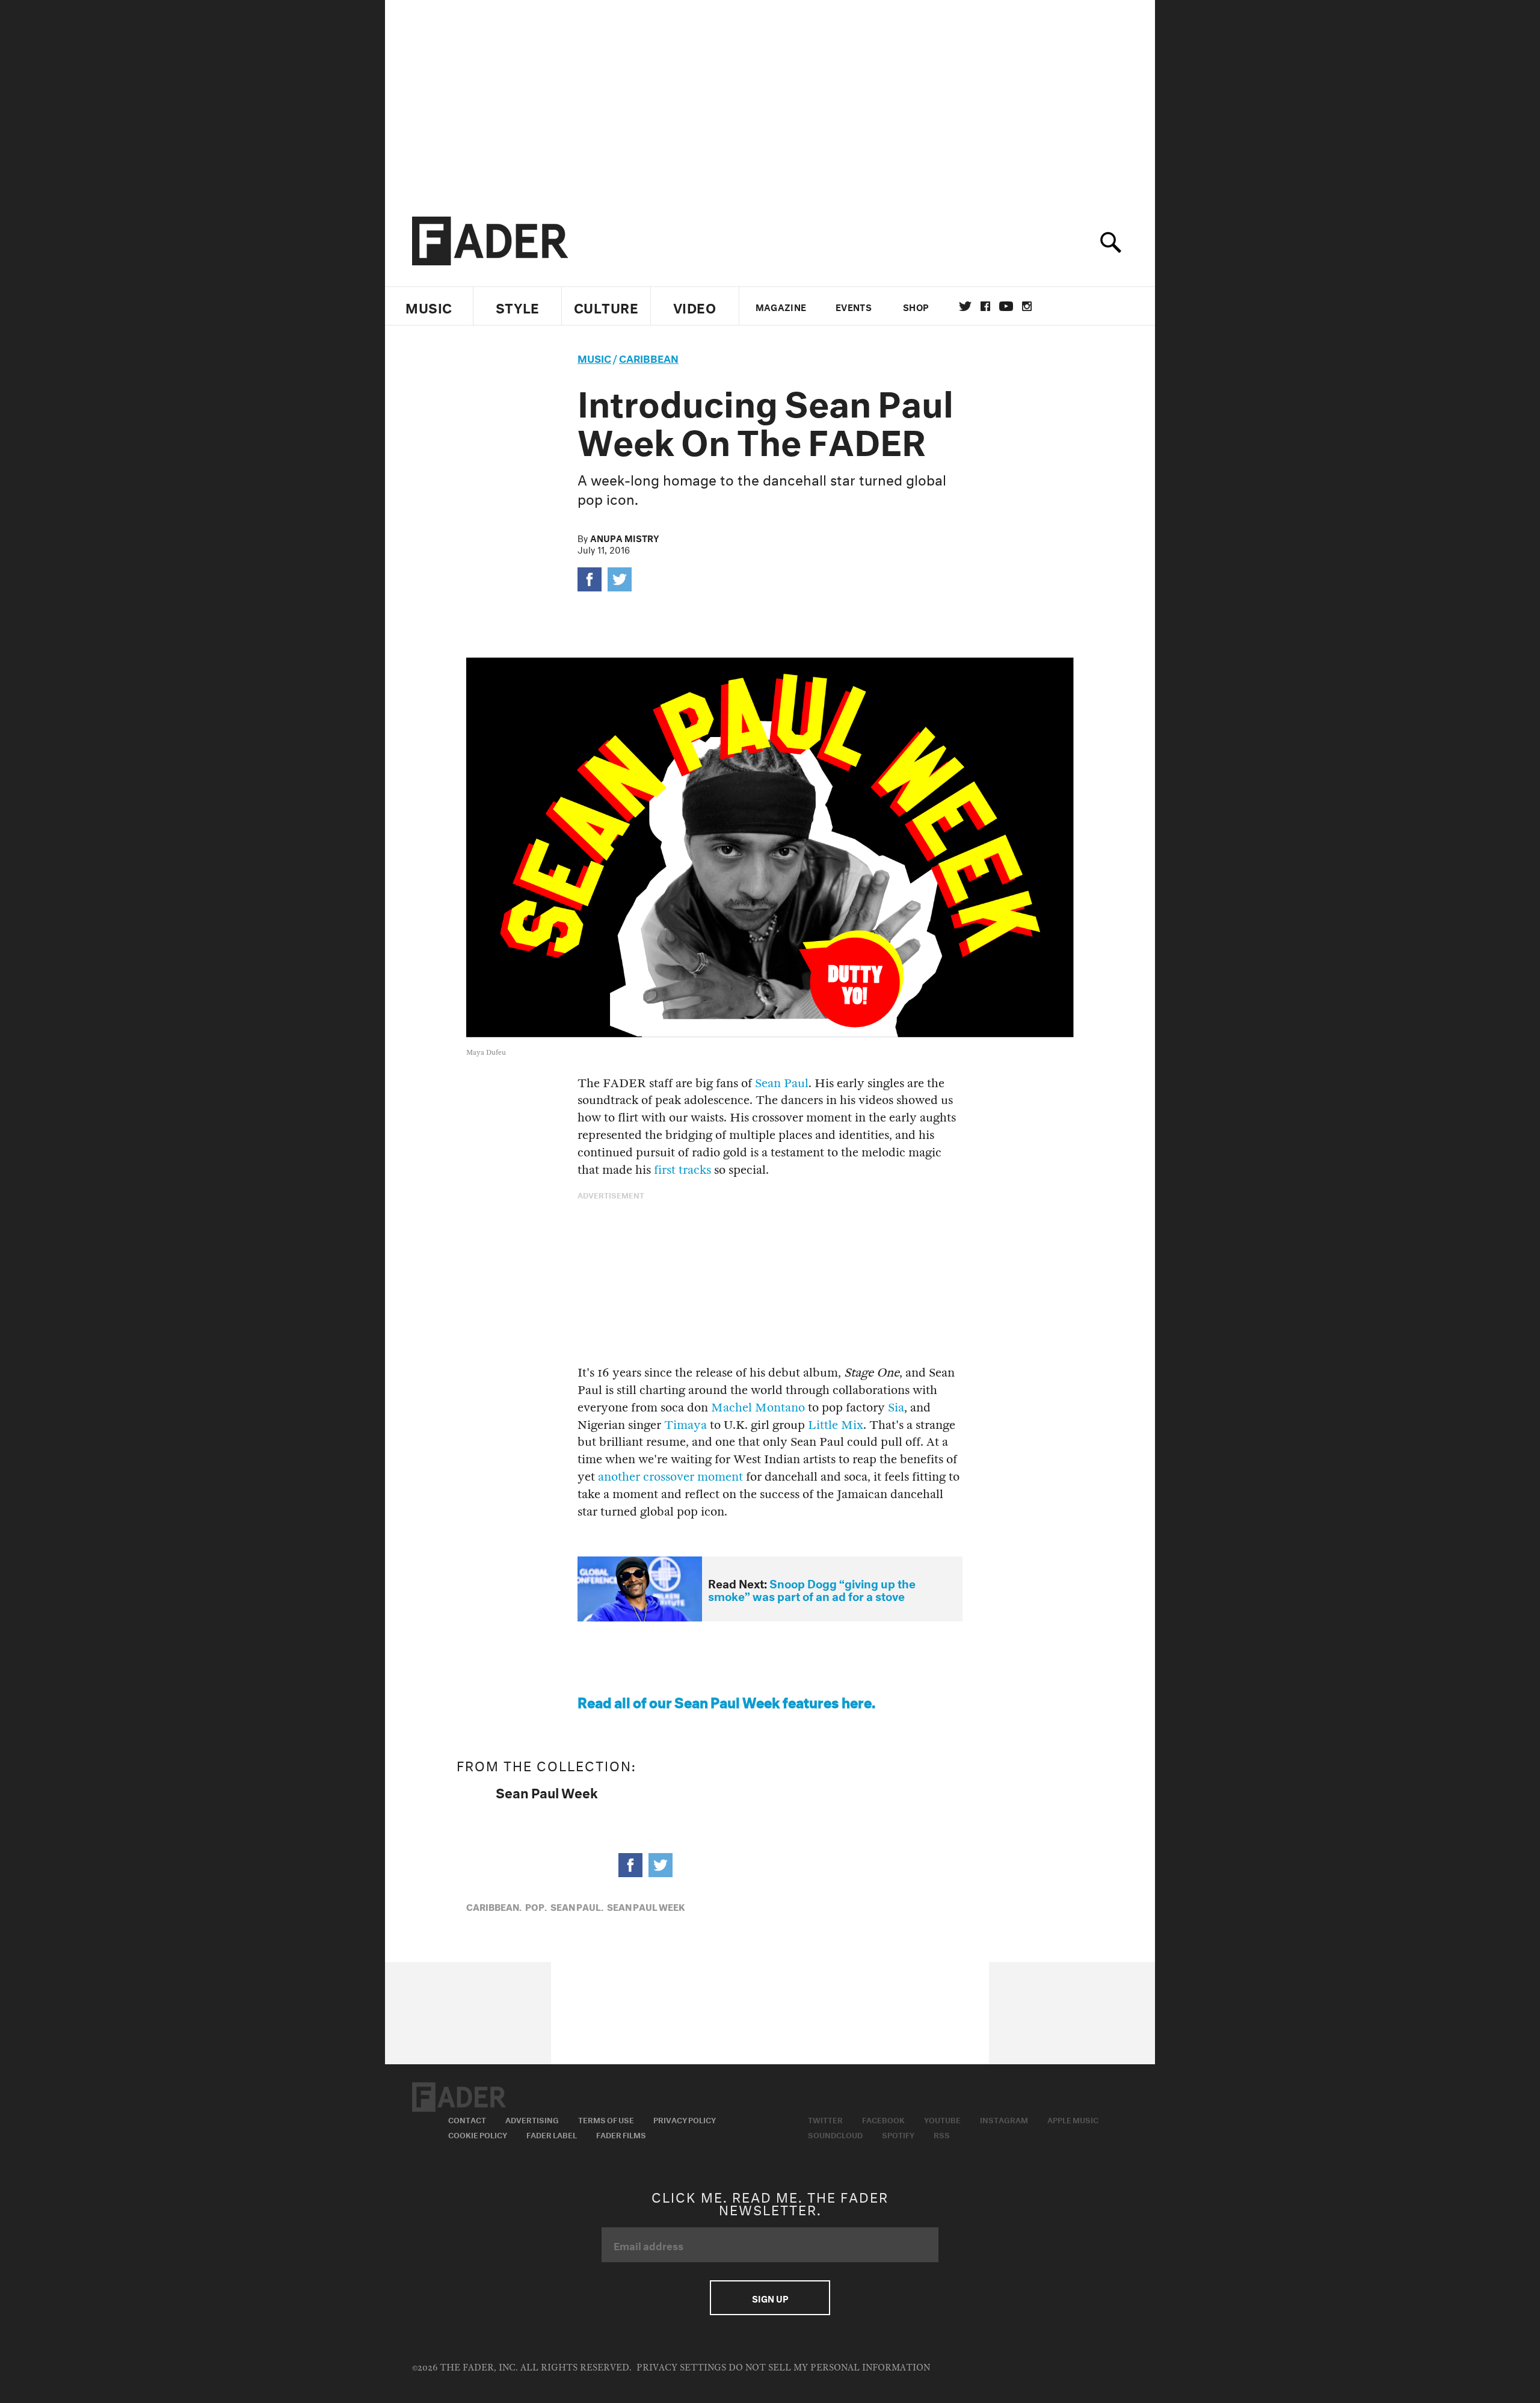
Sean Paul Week (547, 1791)
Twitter (965, 306)
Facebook (883, 2119)
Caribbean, (494, 1906)
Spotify (898, 2134)
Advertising (532, 2119)
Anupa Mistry (625, 537)
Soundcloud (835, 2134)
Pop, (536, 1906)
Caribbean (649, 357)
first (665, 1170)
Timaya (685, 1425)
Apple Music (1073, 2119)
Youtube (942, 2119)
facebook (985, 306)
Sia (896, 1408)
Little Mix (836, 1425)
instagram (1027, 306)
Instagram (1004, 2119)
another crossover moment (670, 1477)
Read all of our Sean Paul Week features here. (726, 1701)
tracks (695, 1170)
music (594, 357)
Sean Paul (782, 1083)
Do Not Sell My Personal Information (829, 2368)
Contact (467, 2119)
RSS (942, 2134)
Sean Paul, (577, 1906)
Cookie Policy (478, 2134)
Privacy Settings (681, 2368)
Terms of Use (606, 2119)
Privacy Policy (685, 2119)
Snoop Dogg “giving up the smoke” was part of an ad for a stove (812, 1589)
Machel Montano (758, 1408)
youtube (1006, 306)
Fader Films (621, 2134)
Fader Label (552, 2134)
